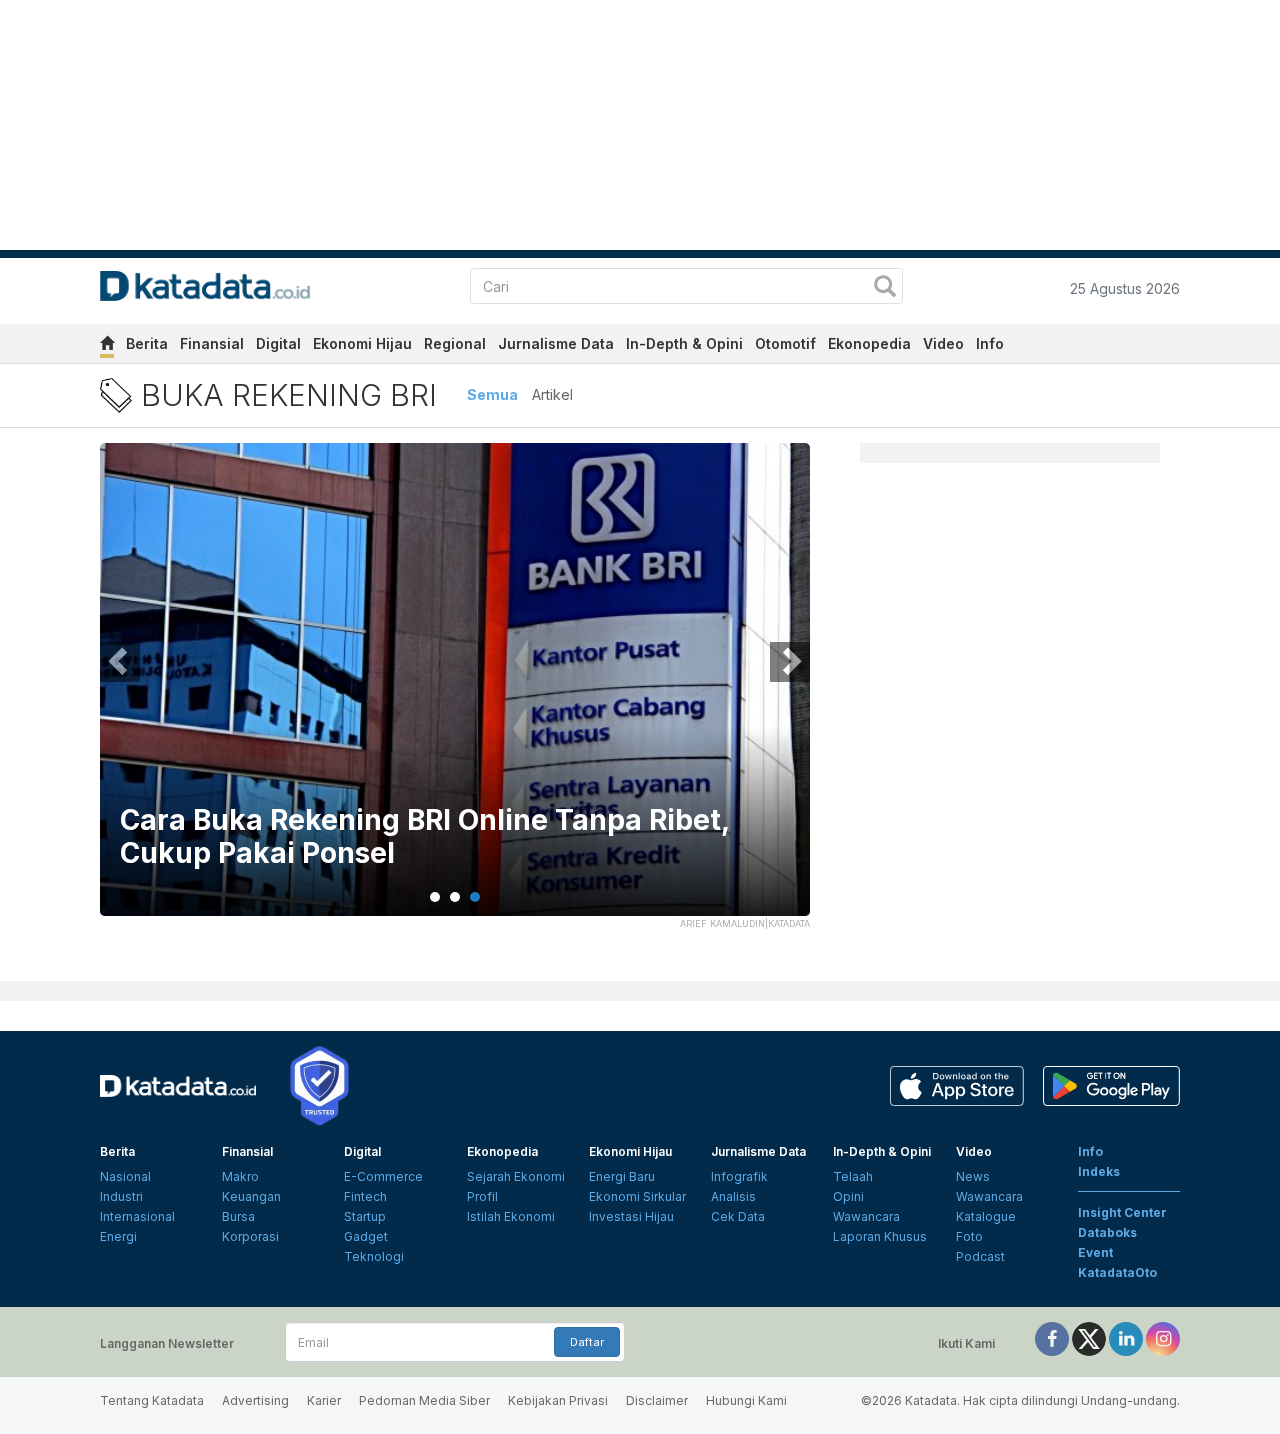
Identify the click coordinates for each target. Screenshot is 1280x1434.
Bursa (238, 1216)
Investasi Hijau (631, 1216)
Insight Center (1122, 1212)
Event (1095, 1252)
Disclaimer (657, 1400)
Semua (492, 394)
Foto (969, 1236)
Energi (118, 1236)
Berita (147, 343)
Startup (365, 1216)
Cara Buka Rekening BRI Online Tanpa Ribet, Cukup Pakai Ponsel (424, 837)
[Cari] (885, 288)
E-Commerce (383, 1176)
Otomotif (785, 343)
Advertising (255, 1400)
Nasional (125, 1176)
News (973, 1176)
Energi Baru (622, 1176)
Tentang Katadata (152, 1400)
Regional (455, 343)
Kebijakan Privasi (558, 1400)
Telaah (853, 1176)
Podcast (980, 1256)
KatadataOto (1117, 1272)
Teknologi (374, 1256)
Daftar (587, 1342)
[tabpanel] (455, 692)
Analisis (733, 1196)
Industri (121, 1196)
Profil (482, 1196)
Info (990, 343)
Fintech (365, 1196)
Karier (324, 1400)
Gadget (366, 1236)
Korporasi (250, 1236)
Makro (240, 1176)
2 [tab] (455, 897)
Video (943, 343)
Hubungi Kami (746, 1400)
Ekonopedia (869, 343)
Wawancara (866, 1216)
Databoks (1107, 1232)
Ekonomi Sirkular (637, 1196)
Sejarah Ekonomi (516, 1176)
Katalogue (986, 1216)
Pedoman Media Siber (424, 1400)
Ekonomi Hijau (362, 343)
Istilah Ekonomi (511, 1216)
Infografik (739, 1176)
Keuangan (251, 1196)
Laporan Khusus (880, 1236)
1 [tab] (435, 897)
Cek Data (738, 1216)
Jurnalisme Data (556, 343)
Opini (848, 1196)
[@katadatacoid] (1163, 1337)
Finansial (212, 343)
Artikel (552, 394)
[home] (107, 346)
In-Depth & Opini (684, 343)
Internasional (137, 1216)
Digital (278, 343)
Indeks (1099, 1171)
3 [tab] (475, 897)
